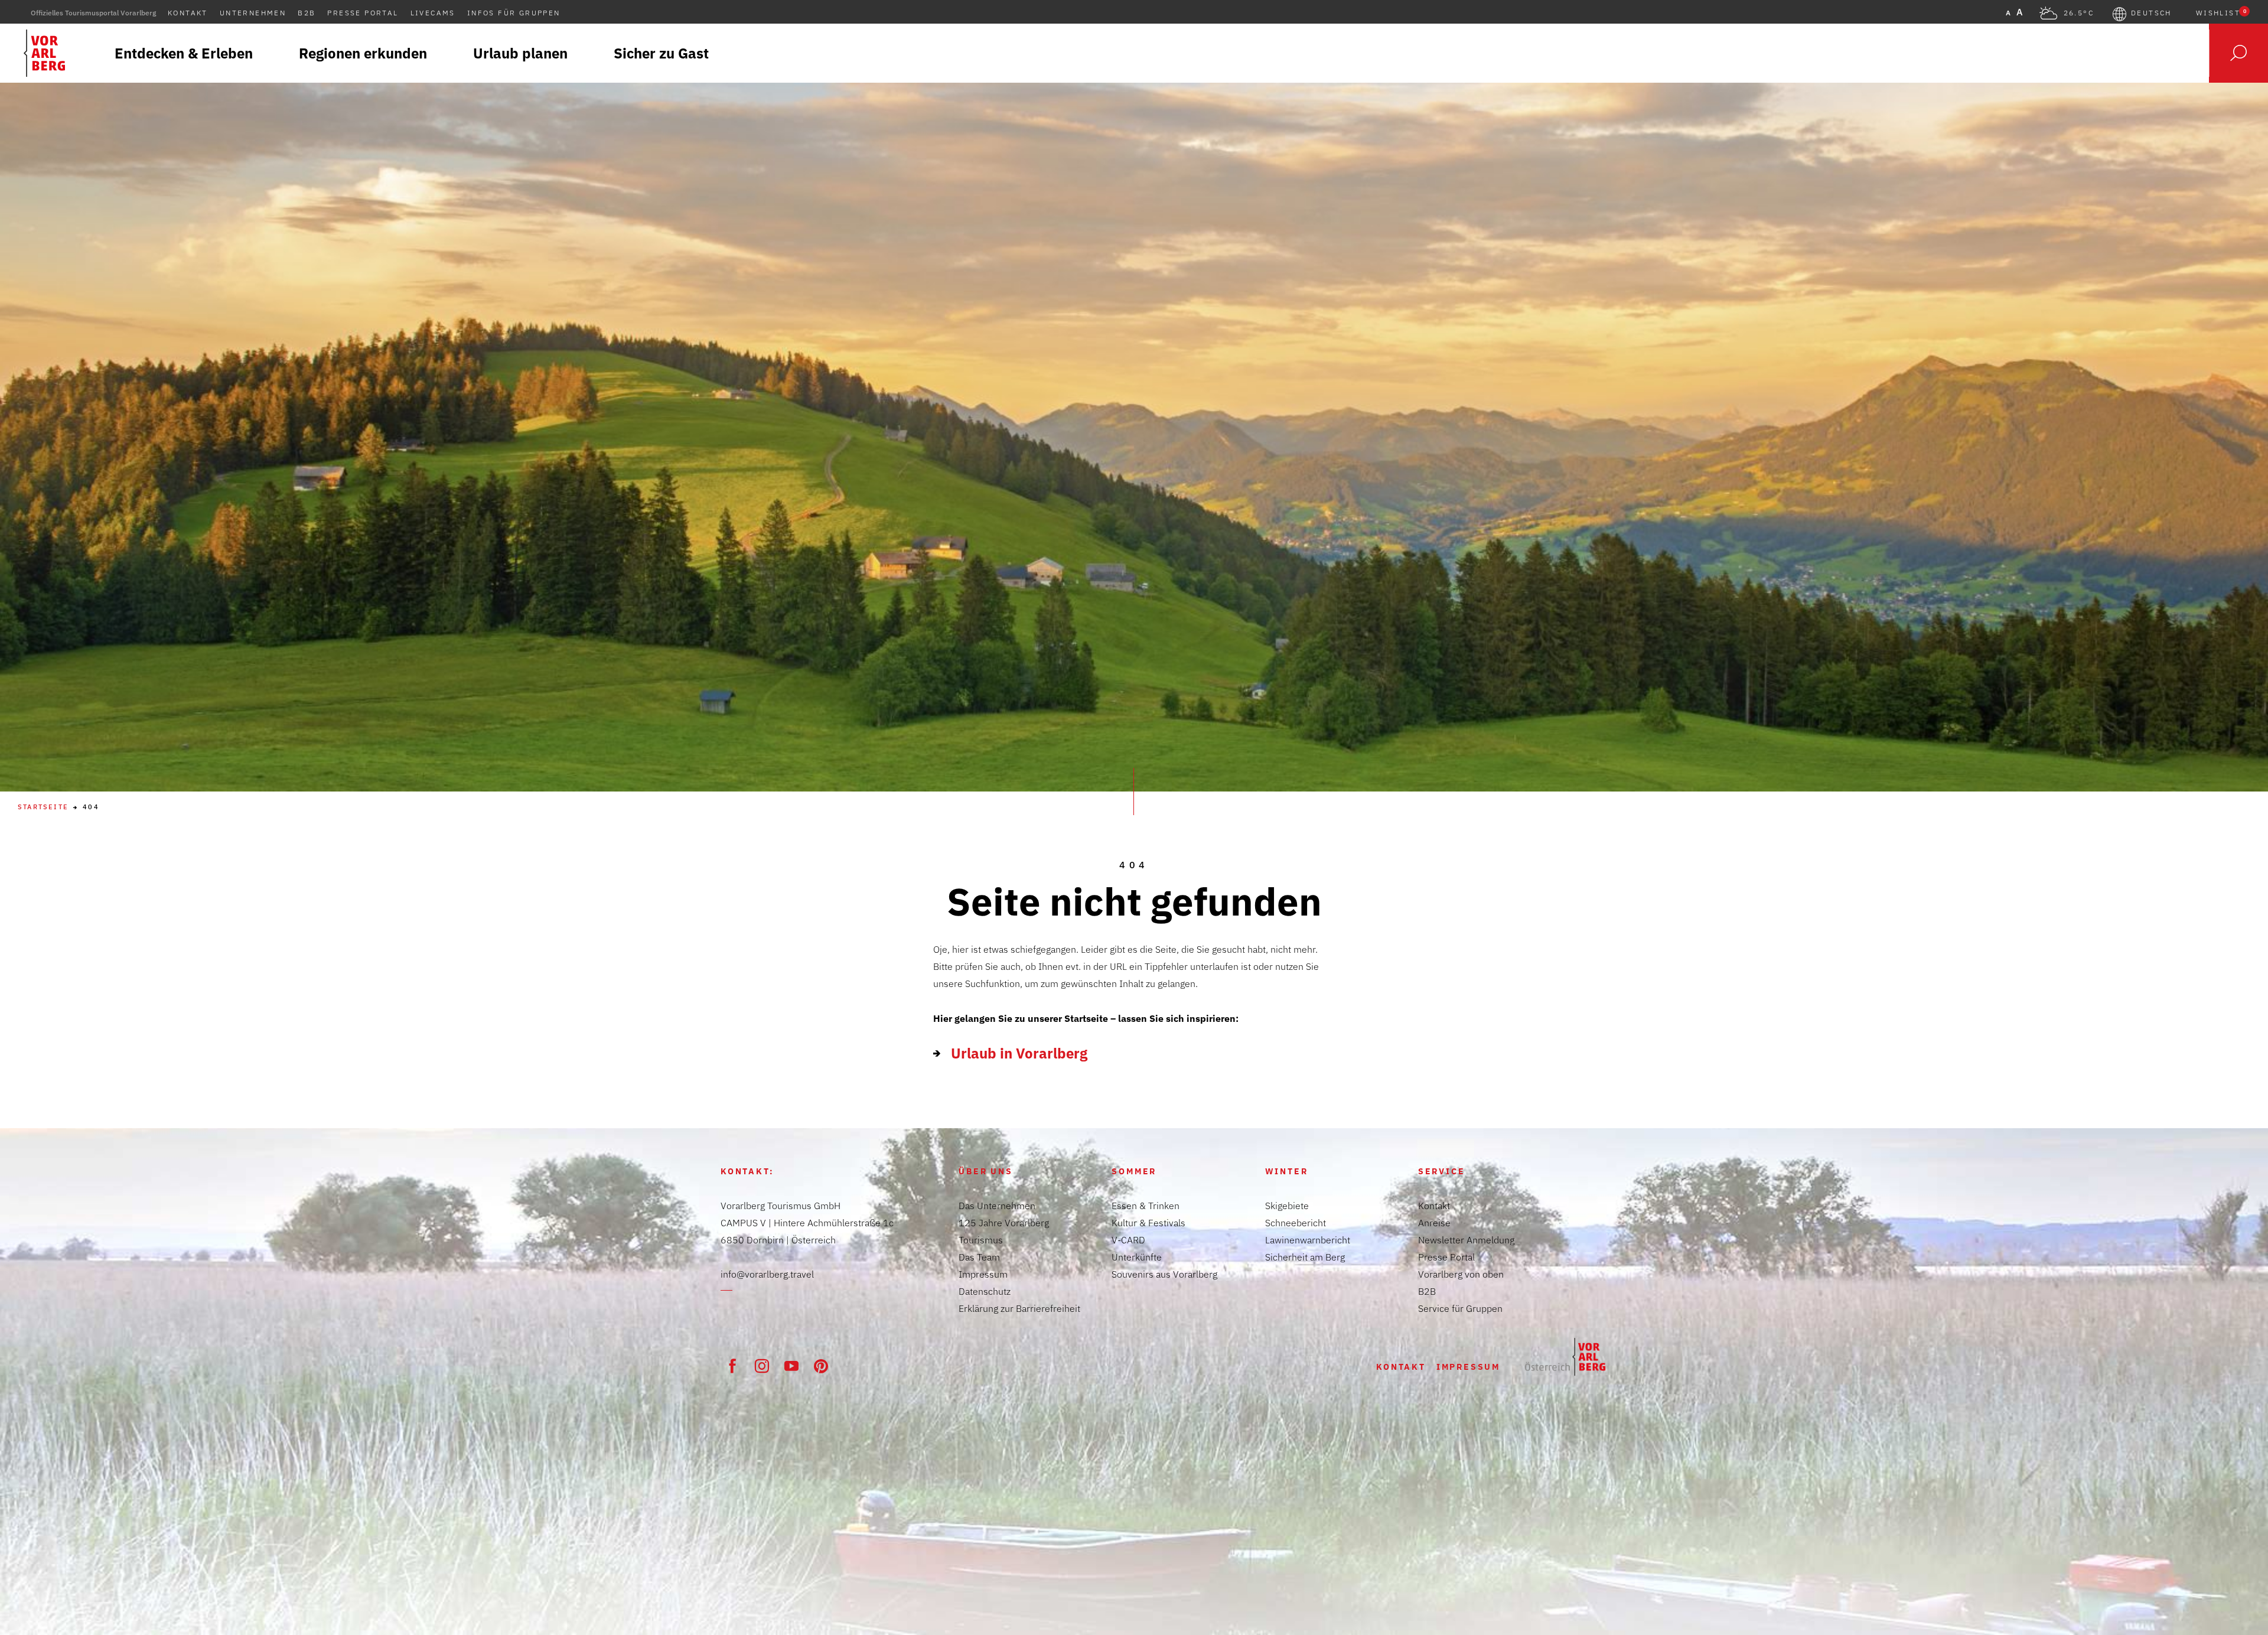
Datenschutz (985, 1291)
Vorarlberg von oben (1461, 1274)
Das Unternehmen (997, 1206)
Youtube (791, 1366)
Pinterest (821, 1366)
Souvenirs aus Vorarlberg (1164, 1274)
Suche (2238, 53)
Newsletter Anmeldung (1466, 1240)
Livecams (433, 13)
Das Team (979, 1257)
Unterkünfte (1137, 1257)
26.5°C (2079, 13)
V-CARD (1128, 1240)
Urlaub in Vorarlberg (1019, 1053)
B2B (307, 13)
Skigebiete (1287, 1206)
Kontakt (188, 13)
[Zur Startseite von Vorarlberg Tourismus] (44, 53)
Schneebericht (1296, 1223)
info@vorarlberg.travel (767, 1274)
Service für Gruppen (1460, 1308)
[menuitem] (184, 53)
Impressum (983, 1274)
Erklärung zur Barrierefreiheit (1019, 1308)
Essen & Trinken (1146, 1206)
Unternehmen (253, 13)
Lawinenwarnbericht (1308, 1240)
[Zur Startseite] (1565, 1357)
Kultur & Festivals (1148, 1223)
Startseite (43, 807)
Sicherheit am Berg (1305, 1257)
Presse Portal (363, 13)
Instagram (762, 1366)
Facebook (732, 1366)
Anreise (1434, 1223)
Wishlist (2221, 13)
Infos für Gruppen (514, 13)
